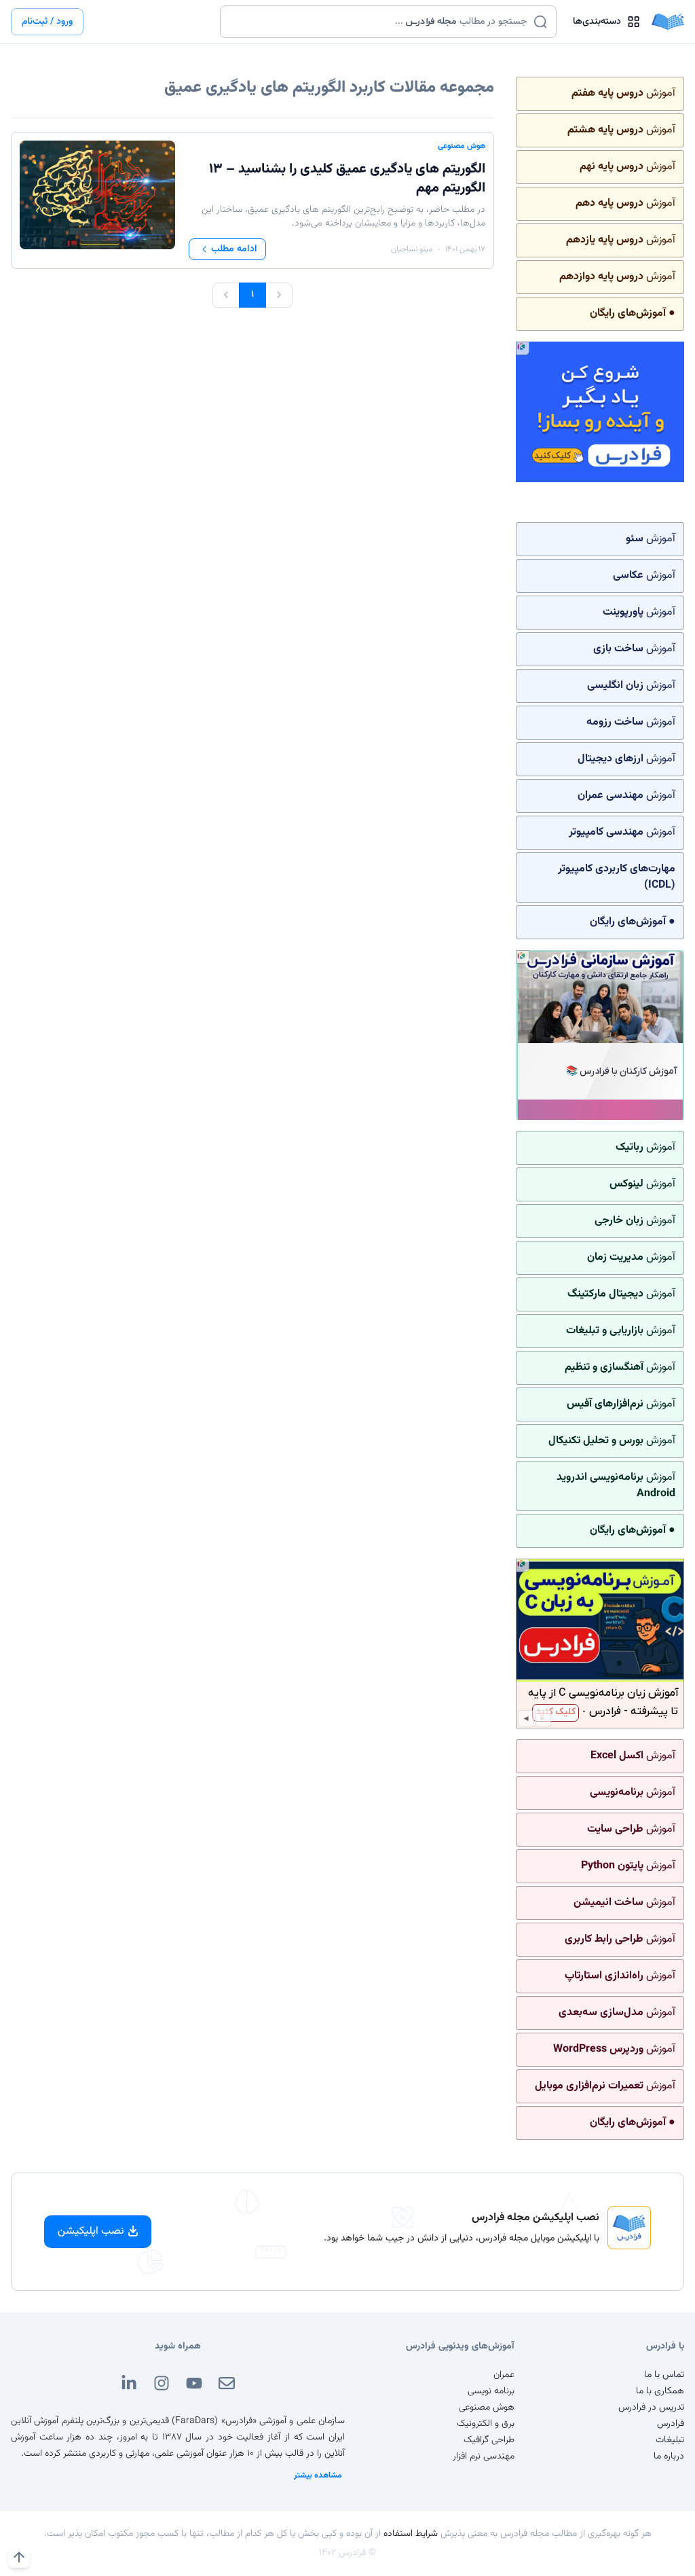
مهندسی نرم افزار (484, 2456)
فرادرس (671, 2424)
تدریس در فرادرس (651, 2408)
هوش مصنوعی (462, 146)
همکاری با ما (660, 2391)
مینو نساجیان (412, 249)
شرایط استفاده (411, 2534)
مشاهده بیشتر (318, 2475)
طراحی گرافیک (489, 2440)
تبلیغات (670, 2440)
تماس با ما (664, 2375)
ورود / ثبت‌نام (47, 22)
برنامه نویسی (491, 2391)
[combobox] (380, 22)
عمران (504, 2375)
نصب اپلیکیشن (91, 2231)
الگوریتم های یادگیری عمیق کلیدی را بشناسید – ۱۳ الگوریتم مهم (347, 179)
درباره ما (669, 2456)
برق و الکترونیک (486, 2424)
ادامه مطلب (234, 249)
